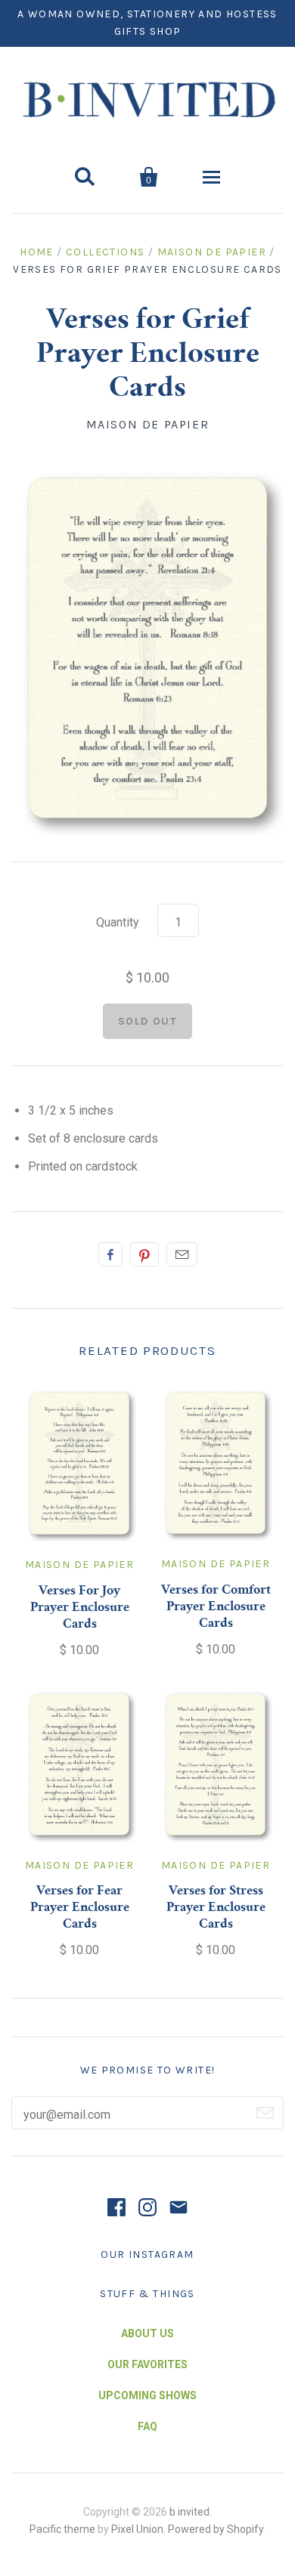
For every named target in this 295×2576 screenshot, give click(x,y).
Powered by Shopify (216, 2529)
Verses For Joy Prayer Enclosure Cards (80, 1608)
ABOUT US (147, 2333)
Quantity (118, 922)
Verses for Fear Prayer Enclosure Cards (80, 1908)
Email (182, 1254)
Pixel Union (137, 2529)
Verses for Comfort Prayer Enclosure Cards (216, 1607)
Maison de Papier (212, 252)
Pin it (144, 1254)
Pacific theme (62, 2529)
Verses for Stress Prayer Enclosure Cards (216, 1908)
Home (37, 252)
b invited (189, 2512)
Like (110, 1254)
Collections (105, 252)
